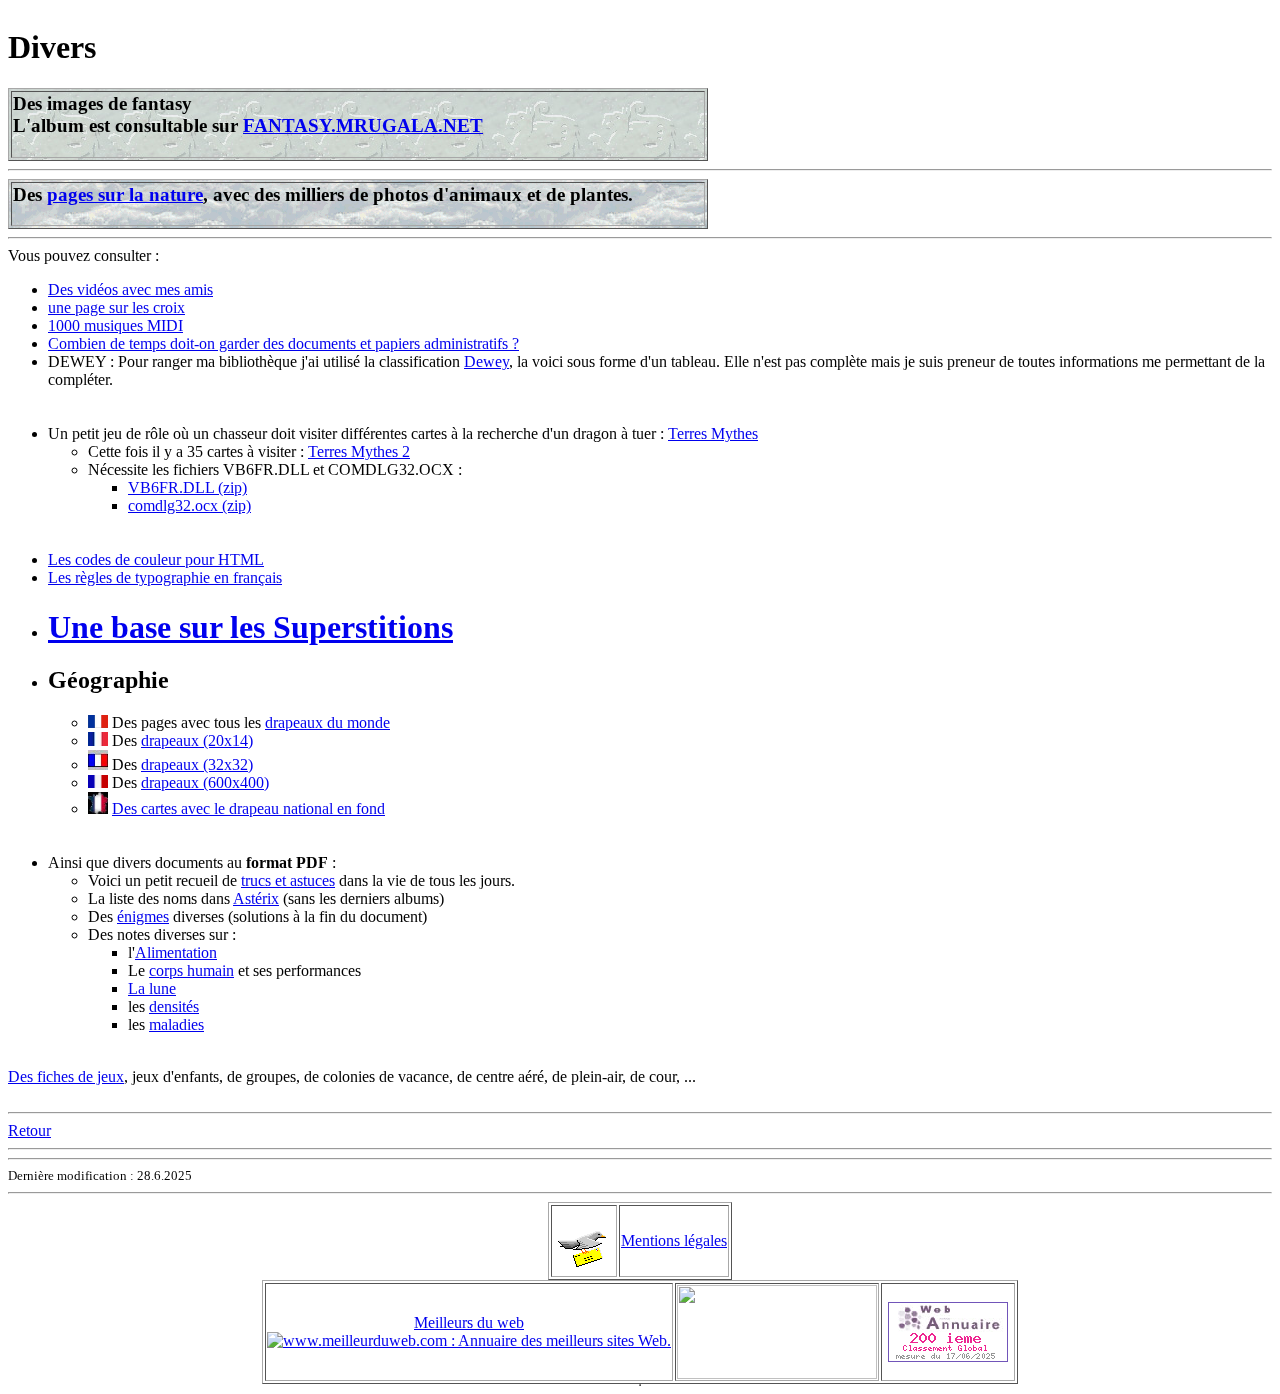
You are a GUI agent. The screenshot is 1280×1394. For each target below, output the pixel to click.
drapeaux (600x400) (205, 782)
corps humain (191, 970)
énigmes (143, 916)
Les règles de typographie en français (165, 577)
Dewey (486, 361)
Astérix (256, 898)
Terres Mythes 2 (359, 451)
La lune (152, 988)
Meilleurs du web (469, 1322)
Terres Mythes (713, 433)
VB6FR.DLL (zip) (187, 487)
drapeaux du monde (327, 722)
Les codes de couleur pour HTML (156, 559)
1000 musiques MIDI (115, 325)
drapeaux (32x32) (197, 764)
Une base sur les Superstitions (250, 627)
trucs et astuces (288, 880)
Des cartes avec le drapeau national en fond (248, 808)
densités (174, 1006)
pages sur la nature (125, 194)
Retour (29, 1130)
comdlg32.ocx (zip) (189, 505)
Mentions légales (674, 1240)
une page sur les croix (116, 307)
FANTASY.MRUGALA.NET (363, 125)
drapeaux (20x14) (197, 740)
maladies (176, 1024)
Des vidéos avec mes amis (130, 289)
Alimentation (176, 952)
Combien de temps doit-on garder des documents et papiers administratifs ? (283, 343)
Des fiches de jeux (66, 1076)
